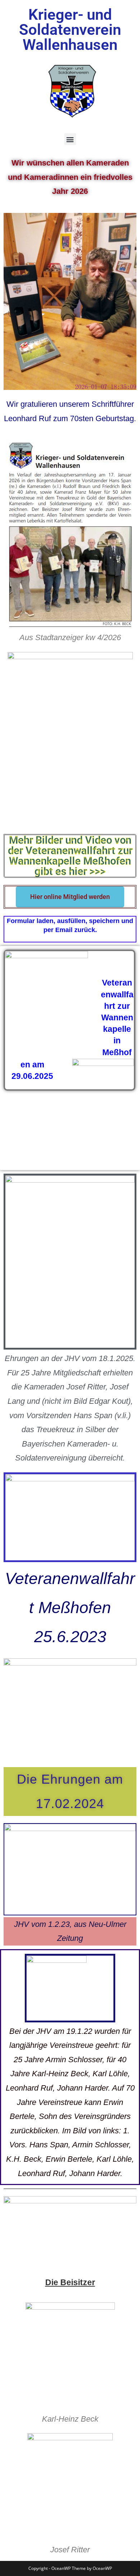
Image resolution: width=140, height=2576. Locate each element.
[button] (70, 139)
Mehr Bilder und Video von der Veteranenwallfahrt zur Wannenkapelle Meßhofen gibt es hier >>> (70, 856)
